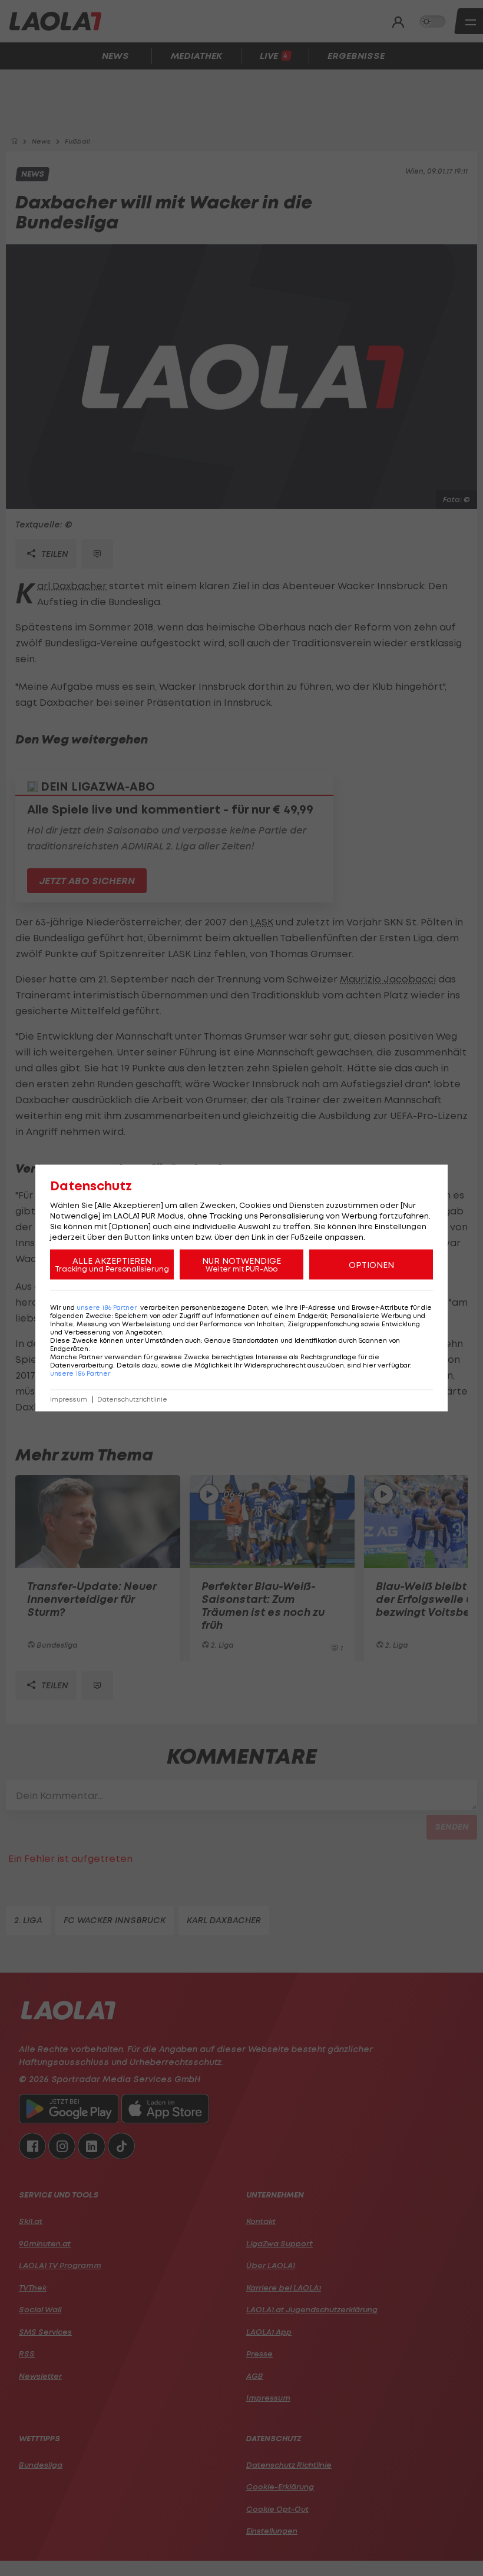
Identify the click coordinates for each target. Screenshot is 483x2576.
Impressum (69, 1400)
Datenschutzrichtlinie (132, 1400)
